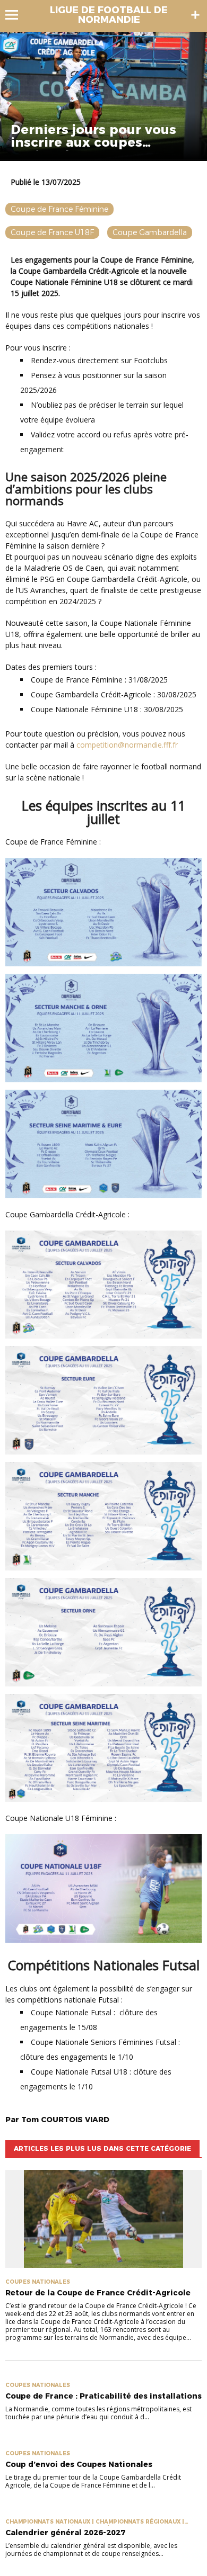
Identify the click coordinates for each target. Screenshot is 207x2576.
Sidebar (195, 15)
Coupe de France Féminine (59, 209)
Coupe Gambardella (150, 232)
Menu (17, 15)
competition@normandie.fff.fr (127, 745)
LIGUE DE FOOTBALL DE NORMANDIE (109, 15)
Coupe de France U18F (52, 232)
